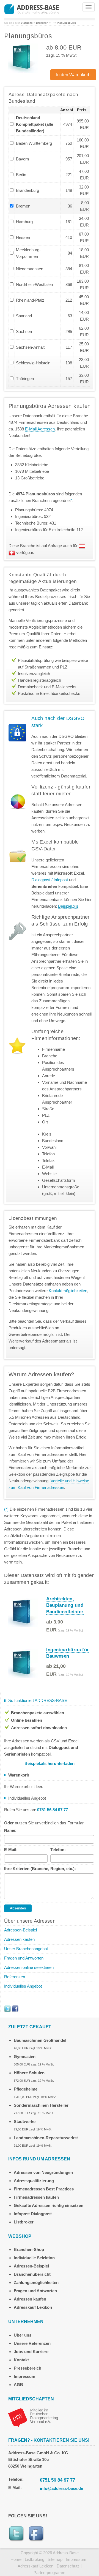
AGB (18, 2385)
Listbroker (24, 2222)
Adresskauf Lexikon (33, 2307)
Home (16, 2559)
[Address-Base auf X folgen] (7, 2008)
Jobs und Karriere (31, 2352)
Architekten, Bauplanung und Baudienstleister (65, 1605)
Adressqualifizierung (34, 2181)
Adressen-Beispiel (20, 1930)
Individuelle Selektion (34, 2258)
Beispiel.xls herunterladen (50, 1763)
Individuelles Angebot (23, 1986)
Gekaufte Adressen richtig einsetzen (49, 2205)
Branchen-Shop (29, 2249)
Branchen (42, 23)
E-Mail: (11, 1850)
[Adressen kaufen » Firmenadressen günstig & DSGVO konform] (32, 9)
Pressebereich (28, 2368)
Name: (10, 1830)
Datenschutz (68, 2566)
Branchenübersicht (32, 2274)
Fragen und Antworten (24, 1958)
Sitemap (55, 2559)
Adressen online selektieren (29, 1967)
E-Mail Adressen (40, 429)
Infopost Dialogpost (33, 2214)
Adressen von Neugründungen (43, 2172)
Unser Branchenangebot (26, 1949)
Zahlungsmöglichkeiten (36, 2282)
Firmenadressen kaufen (36, 2197)
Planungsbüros (67, 23)
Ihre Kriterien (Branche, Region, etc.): (40, 1869)
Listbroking (35, 2559)
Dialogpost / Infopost (50, 880)
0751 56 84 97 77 (57, 2480)
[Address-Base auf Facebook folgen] (15, 2008)
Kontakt (21, 2360)
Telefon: (58, 1850)
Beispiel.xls (68, 906)
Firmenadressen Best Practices (44, 2189)
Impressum (24, 2376)
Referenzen (15, 1977)
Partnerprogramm (50, 2573)
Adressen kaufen (19, 1939)
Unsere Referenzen (32, 2343)
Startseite (27, 23)
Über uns (23, 2335)
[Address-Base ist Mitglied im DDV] (33, 2417)
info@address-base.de (61, 2488)
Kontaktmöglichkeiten (68, 1291)
